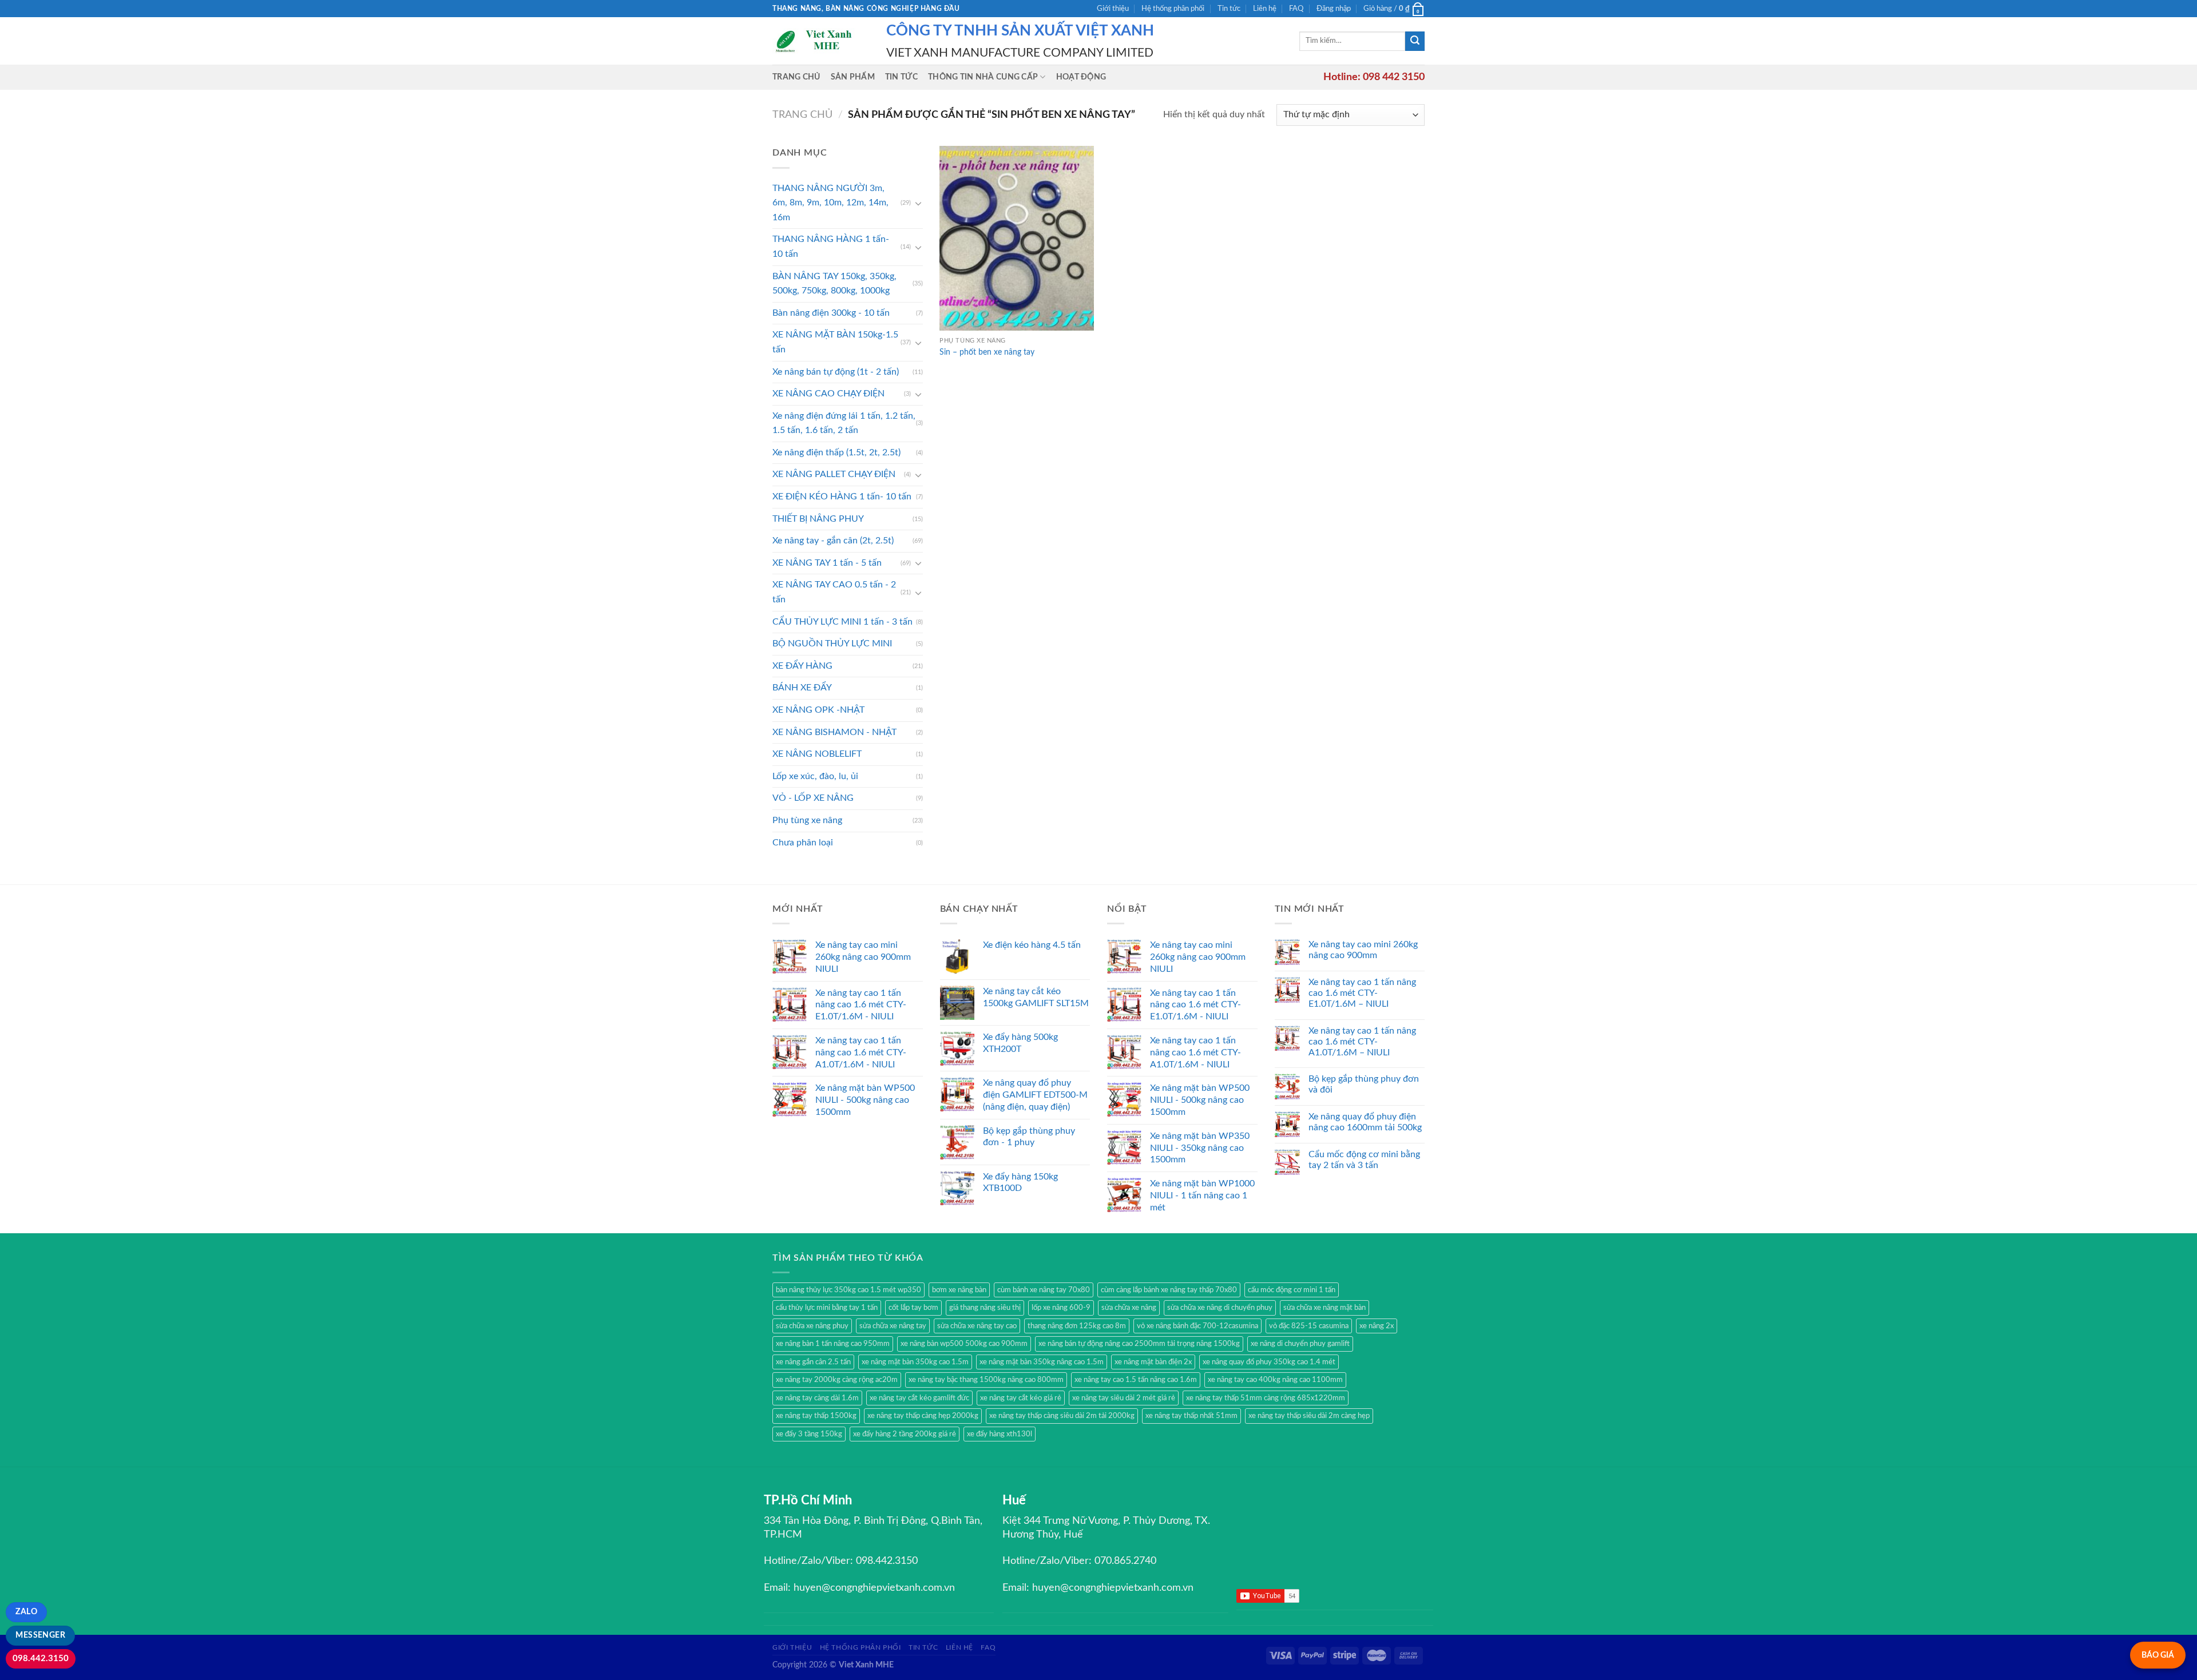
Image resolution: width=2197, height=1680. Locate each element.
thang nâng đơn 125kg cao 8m (1077, 1326)
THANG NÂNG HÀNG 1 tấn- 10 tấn (831, 247)
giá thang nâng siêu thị (985, 1308)
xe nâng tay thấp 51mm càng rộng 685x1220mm (1266, 1398)
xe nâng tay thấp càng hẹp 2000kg (923, 1416)
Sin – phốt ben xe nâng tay (987, 352)
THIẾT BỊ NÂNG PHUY (818, 519)
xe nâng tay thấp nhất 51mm (1191, 1416)
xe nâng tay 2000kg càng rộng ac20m (837, 1380)
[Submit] (1415, 41)
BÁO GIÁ (2158, 1655)
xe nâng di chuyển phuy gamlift (1300, 1344)
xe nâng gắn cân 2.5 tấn (813, 1362)
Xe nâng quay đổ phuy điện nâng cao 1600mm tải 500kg (1365, 1122)
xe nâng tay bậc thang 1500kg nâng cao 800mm (986, 1380)
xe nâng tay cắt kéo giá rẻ (1021, 1398)
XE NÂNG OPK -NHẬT (818, 710)
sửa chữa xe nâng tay (893, 1326)
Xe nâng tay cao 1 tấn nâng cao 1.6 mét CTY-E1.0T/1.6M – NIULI (1362, 993)
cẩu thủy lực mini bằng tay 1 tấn (827, 1308)
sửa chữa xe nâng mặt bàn (1324, 1308)
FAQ (1296, 9)
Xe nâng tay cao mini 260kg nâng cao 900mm (1363, 950)
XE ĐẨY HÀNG (802, 666)
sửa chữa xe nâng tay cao (977, 1326)
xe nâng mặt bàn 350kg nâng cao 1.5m (1042, 1362)
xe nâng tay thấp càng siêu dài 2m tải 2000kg (1062, 1416)
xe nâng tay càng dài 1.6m (817, 1398)
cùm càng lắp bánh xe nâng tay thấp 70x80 (1169, 1290)
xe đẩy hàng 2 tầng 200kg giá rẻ (905, 1434)
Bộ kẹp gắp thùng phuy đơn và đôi (1364, 1084)
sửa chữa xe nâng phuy (812, 1326)
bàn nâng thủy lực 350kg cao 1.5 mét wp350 (848, 1290)
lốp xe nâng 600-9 (1061, 1308)
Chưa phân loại (803, 843)
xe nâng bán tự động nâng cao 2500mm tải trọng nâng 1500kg (1139, 1344)
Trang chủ (796, 77)
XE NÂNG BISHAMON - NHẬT (834, 732)
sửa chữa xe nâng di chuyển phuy (1220, 1308)
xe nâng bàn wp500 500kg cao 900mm (964, 1344)
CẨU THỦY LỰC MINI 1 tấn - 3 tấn (842, 622)
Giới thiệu (1113, 9)
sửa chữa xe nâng (1129, 1308)
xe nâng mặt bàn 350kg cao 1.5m (915, 1362)
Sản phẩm (853, 77)
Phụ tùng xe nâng (807, 820)
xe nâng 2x (1377, 1326)
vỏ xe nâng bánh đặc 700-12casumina (1197, 1326)
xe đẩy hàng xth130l (1000, 1434)
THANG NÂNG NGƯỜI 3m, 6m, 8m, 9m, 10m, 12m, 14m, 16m (830, 203)
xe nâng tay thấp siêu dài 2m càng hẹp (1309, 1416)
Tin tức (1229, 9)
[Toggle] (918, 203)
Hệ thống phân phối (1173, 9)
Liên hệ (1265, 9)
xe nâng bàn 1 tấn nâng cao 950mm (833, 1344)
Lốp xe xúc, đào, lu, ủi (815, 776)
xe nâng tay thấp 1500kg (816, 1416)
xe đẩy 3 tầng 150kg (809, 1434)
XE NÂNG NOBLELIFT (817, 754)
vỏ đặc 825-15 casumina (1309, 1326)
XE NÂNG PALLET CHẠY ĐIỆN (834, 474)
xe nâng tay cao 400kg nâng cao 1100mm (1275, 1380)
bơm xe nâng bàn (959, 1290)
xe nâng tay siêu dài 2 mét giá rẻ (1124, 1398)
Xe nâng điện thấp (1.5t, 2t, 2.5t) (836, 452)
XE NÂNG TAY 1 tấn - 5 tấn (827, 563)
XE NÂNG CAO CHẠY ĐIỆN (828, 394)
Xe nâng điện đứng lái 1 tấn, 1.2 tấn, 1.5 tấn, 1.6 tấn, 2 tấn (844, 423)
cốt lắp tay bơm (913, 1308)
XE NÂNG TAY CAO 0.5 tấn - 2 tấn (834, 592)
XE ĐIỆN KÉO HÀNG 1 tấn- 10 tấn (842, 497)
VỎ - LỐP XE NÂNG (813, 798)
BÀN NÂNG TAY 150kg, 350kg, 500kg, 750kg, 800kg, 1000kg (834, 284)
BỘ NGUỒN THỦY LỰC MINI (832, 644)
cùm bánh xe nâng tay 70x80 (1044, 1290)
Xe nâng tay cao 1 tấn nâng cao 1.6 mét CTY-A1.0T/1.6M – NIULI (1362, 1042)
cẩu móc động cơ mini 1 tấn (1292, 1290)
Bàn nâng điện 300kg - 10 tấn (831, 313)
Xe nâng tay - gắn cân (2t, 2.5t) (833, 541)
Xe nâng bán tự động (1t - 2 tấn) (836, 372)
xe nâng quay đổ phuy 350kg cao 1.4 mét (1269, 1362)
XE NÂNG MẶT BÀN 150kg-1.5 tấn (835, 342)
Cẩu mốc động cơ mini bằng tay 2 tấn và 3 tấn (1364, 1160)
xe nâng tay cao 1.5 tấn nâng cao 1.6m (1136, 1380)
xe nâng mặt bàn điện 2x (1153, 1362)
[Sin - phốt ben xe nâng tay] (1017, 238)
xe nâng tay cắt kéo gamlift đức (919, 1398)
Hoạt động (1081, 77)
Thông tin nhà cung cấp (983, 77)
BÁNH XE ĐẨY (802, 688)
